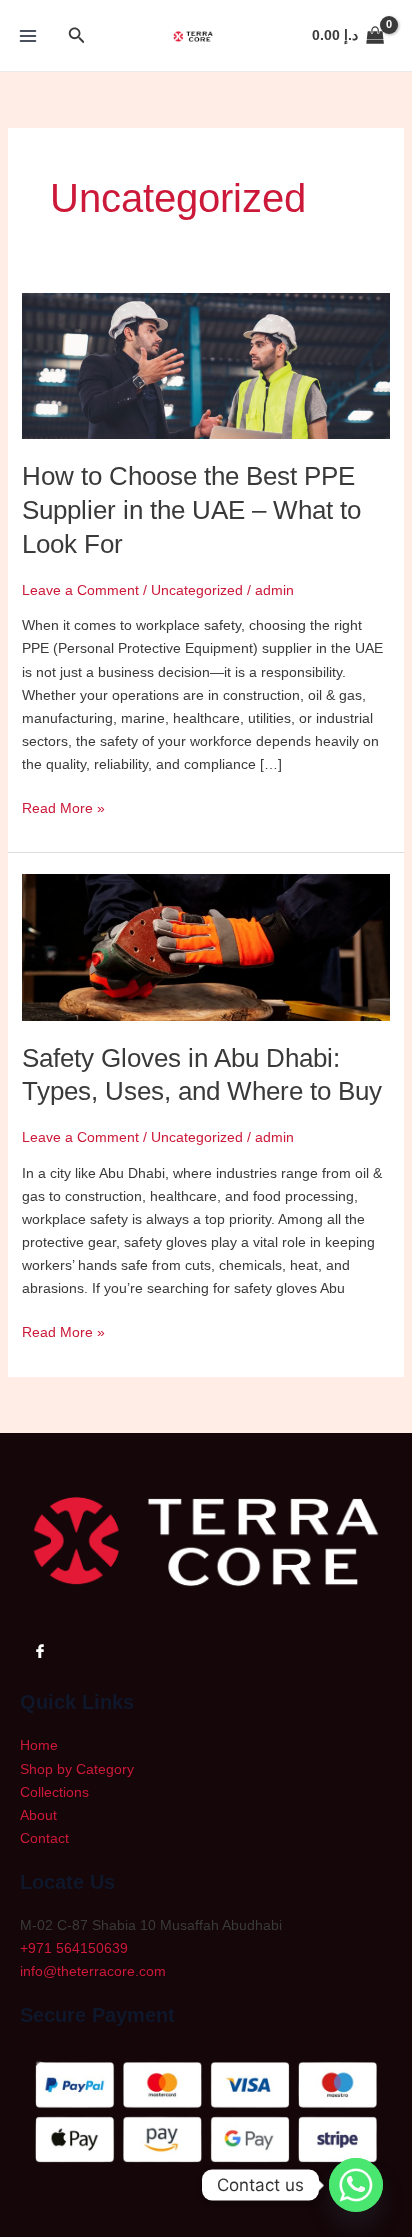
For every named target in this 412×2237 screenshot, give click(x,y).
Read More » (63, 806)
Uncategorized (197, 590)
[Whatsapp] (356, 2185)
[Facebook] (40, 1650)
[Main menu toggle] (28, 36)
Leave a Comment (80, 590)
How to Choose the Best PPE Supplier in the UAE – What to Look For (191, 510)
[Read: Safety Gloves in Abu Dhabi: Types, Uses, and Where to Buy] (206, 946)
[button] (77, 36)
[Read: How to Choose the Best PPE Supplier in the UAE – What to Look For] (206, 365)
